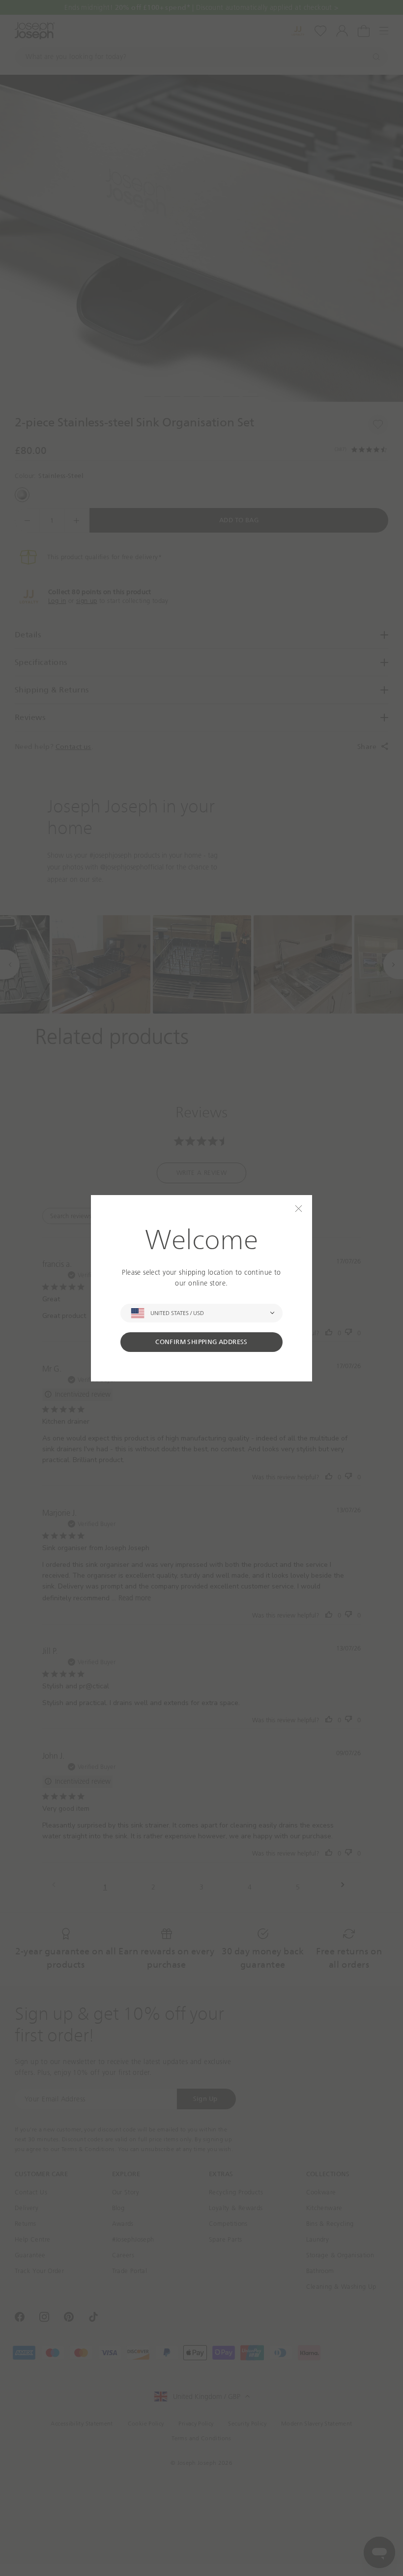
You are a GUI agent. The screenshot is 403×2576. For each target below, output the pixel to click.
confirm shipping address (201, 1342)
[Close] (299, 1209)
